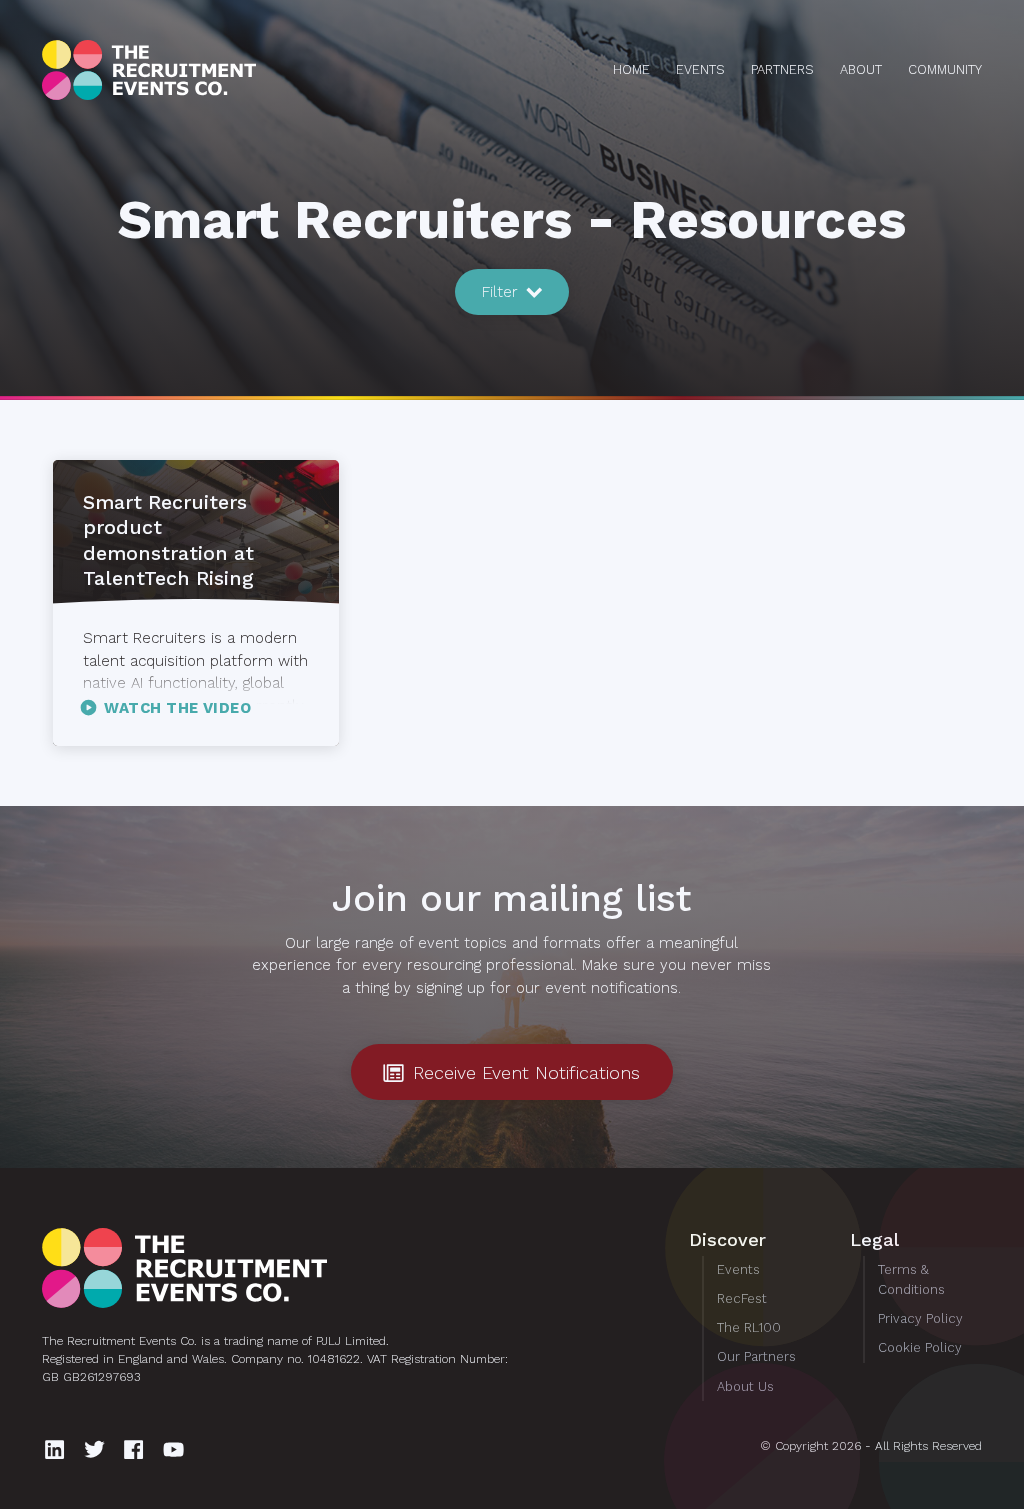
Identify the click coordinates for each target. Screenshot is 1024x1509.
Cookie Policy (920, 1347)
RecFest (742, 1298)
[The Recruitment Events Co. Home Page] (310, 1268)
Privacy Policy (920, 1318)
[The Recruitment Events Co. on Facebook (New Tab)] (136, 1449)
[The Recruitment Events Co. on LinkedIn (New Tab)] (57, 1449)
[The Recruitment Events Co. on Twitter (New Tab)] (97, 1449)
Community (945, 69)
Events (700, 69)
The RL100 (749, 1327)
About (861, 69)
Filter (502, 292)
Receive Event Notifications (523, 1072)
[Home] (188, 70)
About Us (745, 1386)
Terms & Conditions (911, 1279)
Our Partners (756, 1356)
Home (631, 69)
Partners (782, 69)
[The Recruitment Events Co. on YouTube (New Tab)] (176, 1449)
